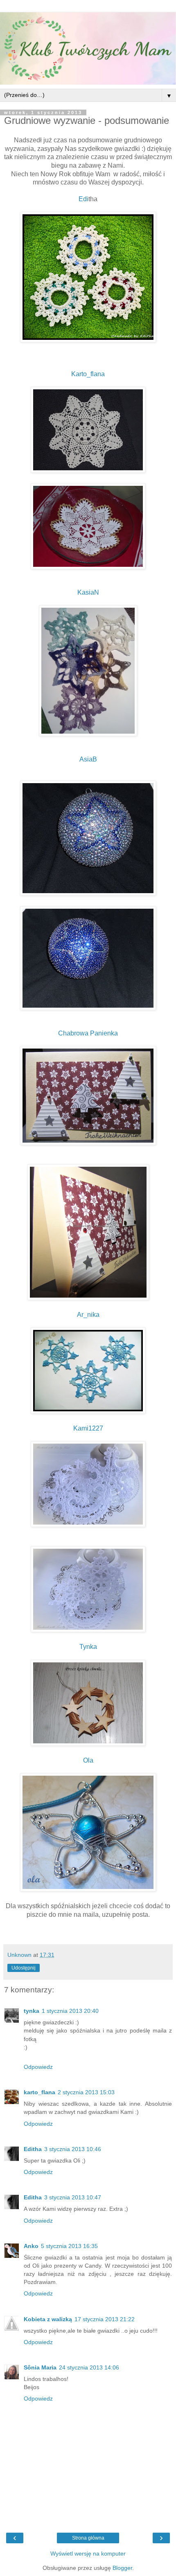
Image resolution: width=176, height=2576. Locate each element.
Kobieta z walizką (48, 2319)
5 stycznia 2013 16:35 (69, 2246)
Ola (88, 1760)
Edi (83, 199)
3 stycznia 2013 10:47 (73, 2197)
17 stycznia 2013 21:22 (105, 2319)
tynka (32, 2011)
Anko (31, 2246)
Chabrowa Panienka (88, 1033)
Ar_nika (88, 1315)
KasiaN (88, 592)
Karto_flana (88, 374)
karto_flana (39, 2092)
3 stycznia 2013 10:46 (73, 2149)
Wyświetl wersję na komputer (88, 2554)
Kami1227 (88, 1428)
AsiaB (88, 759)
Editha (33, 2149)
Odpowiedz (38, 2067)
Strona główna (88, 2538)
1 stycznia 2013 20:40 (70, 2011)
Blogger (122, 2568)
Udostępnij (24, 1968)
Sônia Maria (40, 2367)
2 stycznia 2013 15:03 (86, 2092)
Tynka (88, 1647)
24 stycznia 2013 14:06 (89, 2367)
